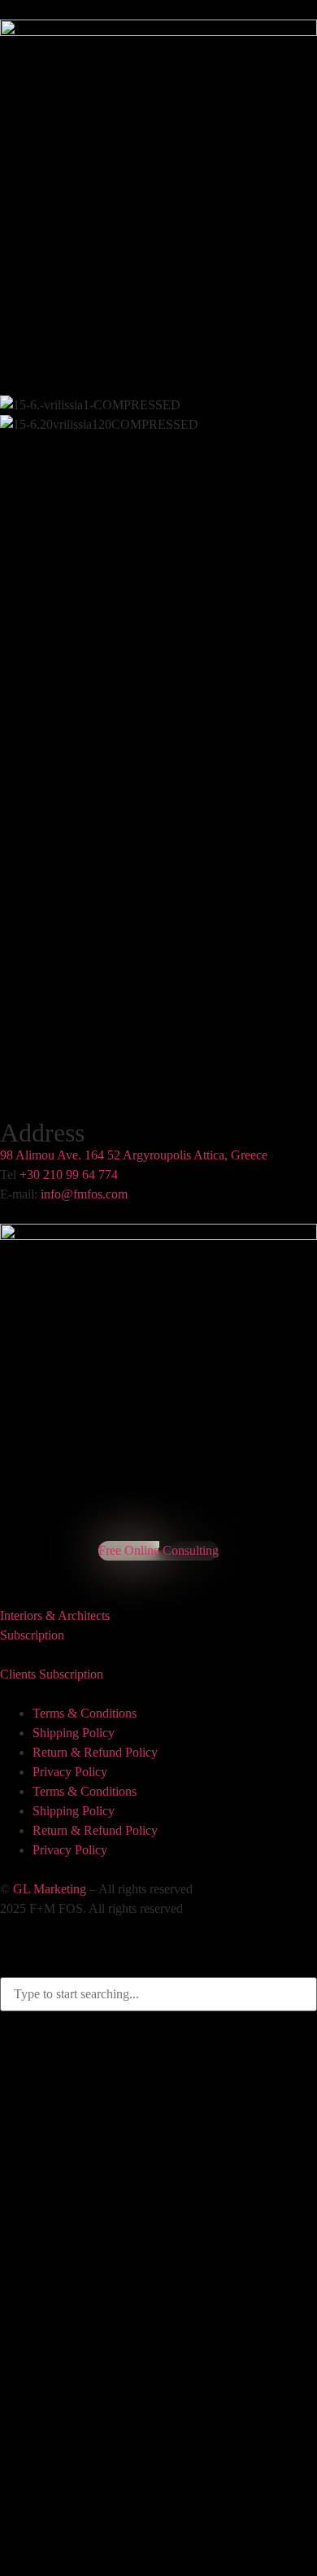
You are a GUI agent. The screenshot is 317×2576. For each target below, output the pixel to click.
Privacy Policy (70, 1772)
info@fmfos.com (84, 1194)
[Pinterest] (18, 1565)
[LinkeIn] (26, 1565)
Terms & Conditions (85, 1713)
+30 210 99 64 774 (69, 1174)
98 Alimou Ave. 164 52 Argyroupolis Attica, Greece (134, 1155)
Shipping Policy (74, 1733)
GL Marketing (50, 1889)
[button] (158, 596)
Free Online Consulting (158, 1550)
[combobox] (158, 1994)
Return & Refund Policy (95, 1752)
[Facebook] (4, 1565)
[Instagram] (11, 1565)
